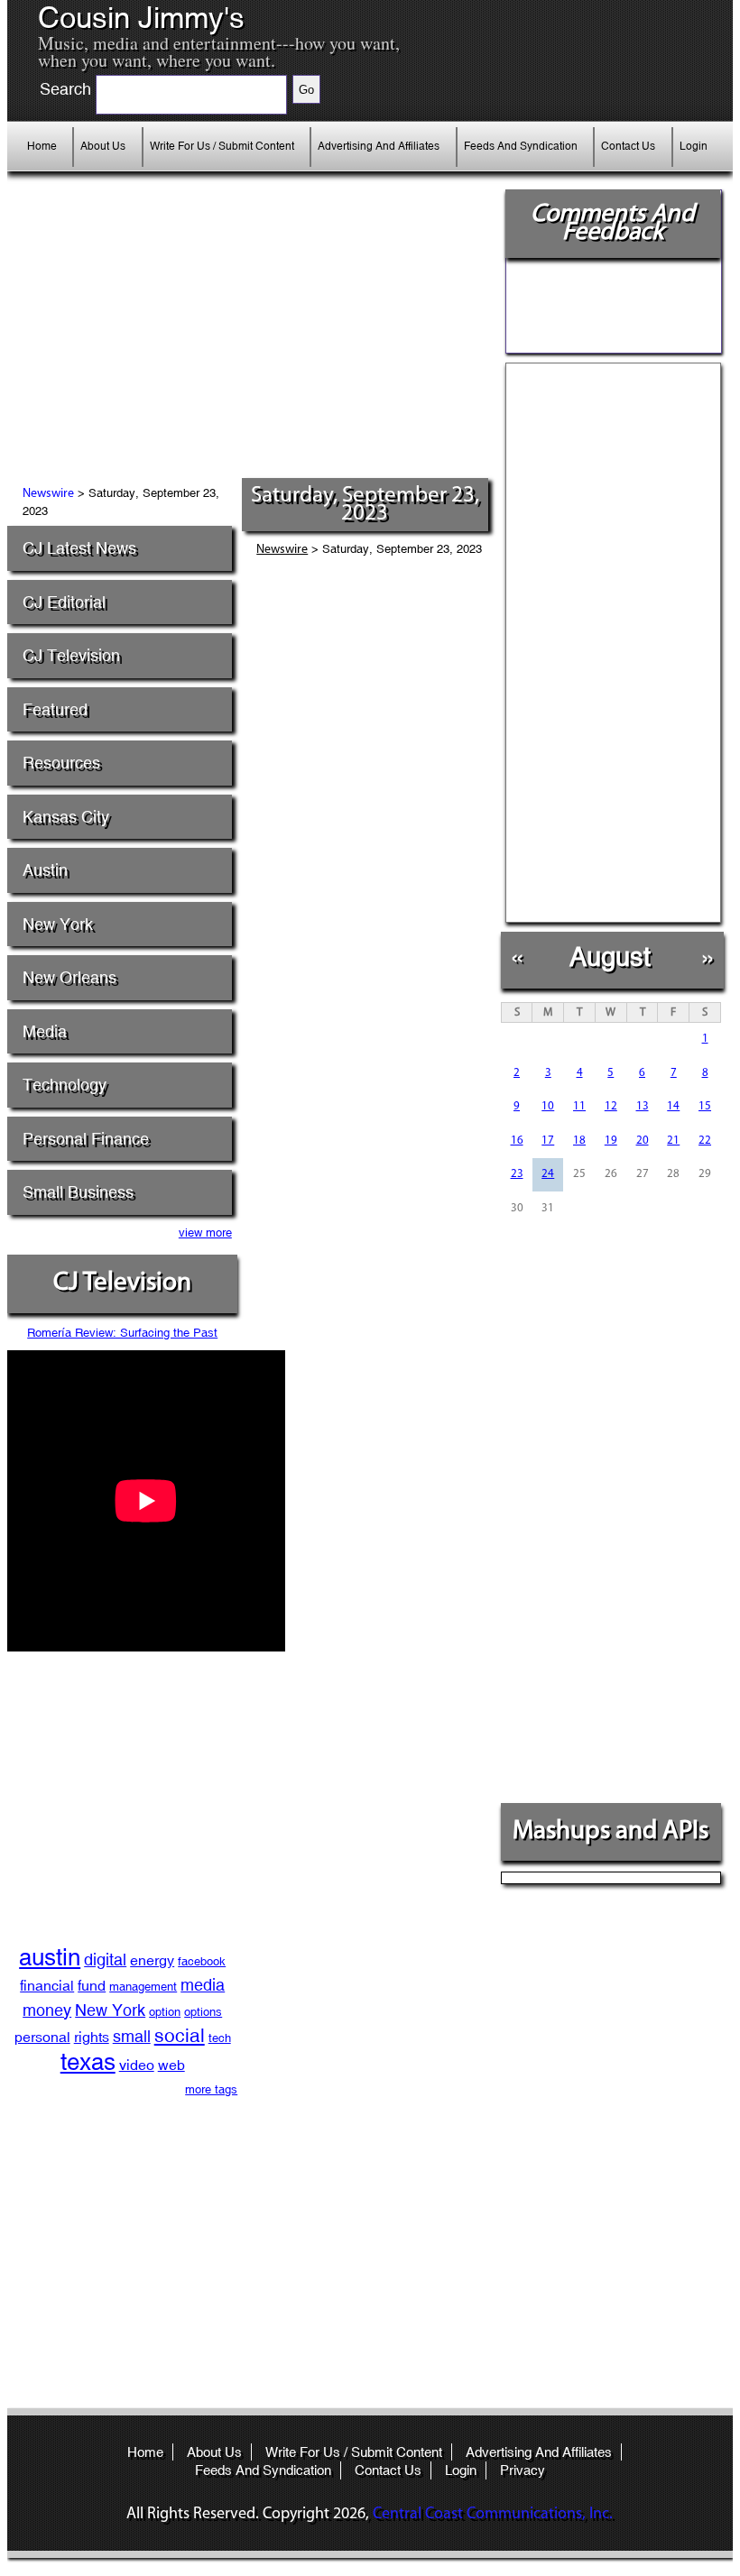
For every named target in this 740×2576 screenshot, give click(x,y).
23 (517, 1174)
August (610, 957)
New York (58, 924)
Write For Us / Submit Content (222, 146)
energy (152, 1960)
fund (92, 1986)
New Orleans (69, 977)
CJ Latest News (79, 548)
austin (50, 1957)
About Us (103, 146)
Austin (45, 870)
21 (673, 1141)
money (47, 2010)
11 (579, 1106)
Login (694, 146)
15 (705, 1106)
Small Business (78, 1192)
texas (88, 2062)
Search (65, 89)
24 (548, 1174)
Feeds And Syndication (521, 146)
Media (45, 1031)
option (165, 2012)
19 (611, 1141)
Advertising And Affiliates (379, 146)
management (143, 1987)
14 (673, 1106)
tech (220, 2038)
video (137, 2065)
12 (611, 1106)
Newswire (48, 494)
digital (105, 1960)
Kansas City (66, 817)
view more (205, 1233)
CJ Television (71, 655)
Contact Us (628, 146)
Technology (65, 1085)
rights (92, 2037)
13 (643, 1106)
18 (579, 1141)
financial (47, 1986)
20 (643, 1141)
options (203, 2012)
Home (42, 146)
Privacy (523, 2470)
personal (42, 2037)
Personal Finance (86, 1139)
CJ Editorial (64, 602)
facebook (202, 1961)
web (171, 2065)
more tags (211, 2089)
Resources (61, 763)
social (180, 2036)
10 (548, 1106)
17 (548, 1141)
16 (517, 1141)
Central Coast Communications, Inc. (493, 2515)
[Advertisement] (204, 343)
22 (705, 1141)
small (132, 2036)
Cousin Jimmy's (141, 18)
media (203, 1985)
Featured (55, 709)
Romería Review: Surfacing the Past (122, 1333)
